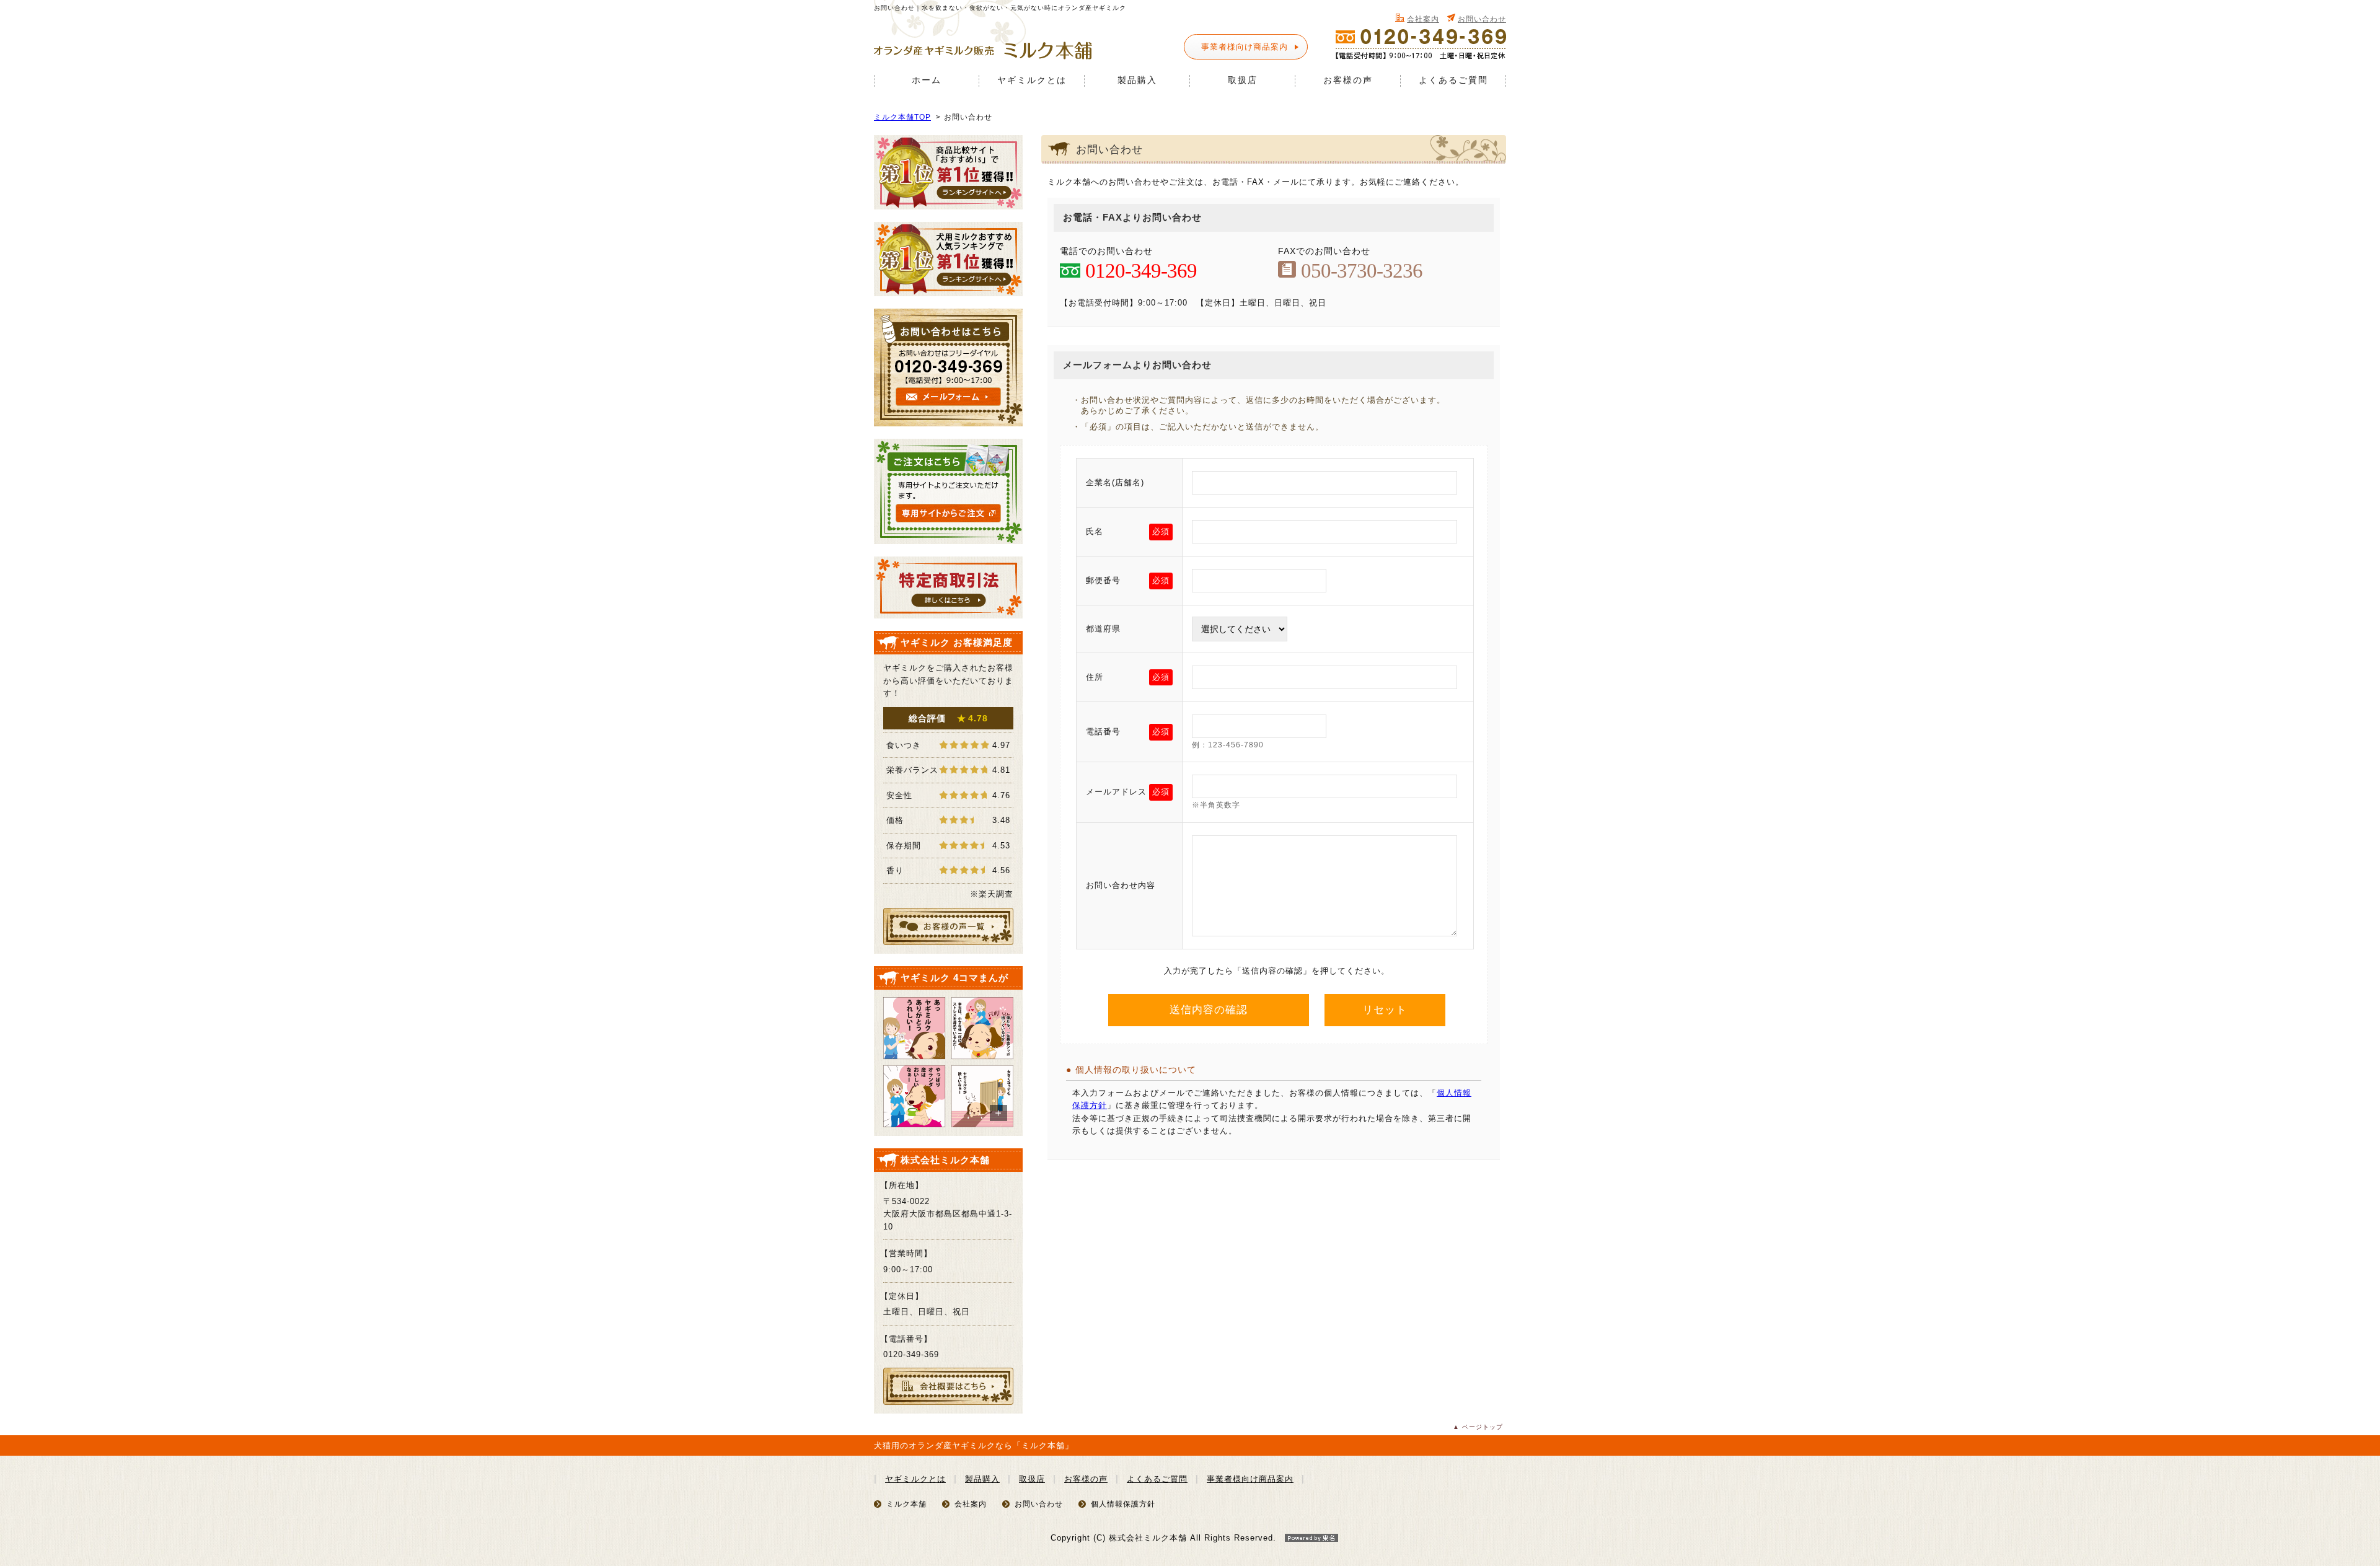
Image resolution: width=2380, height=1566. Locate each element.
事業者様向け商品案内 (1245, 47)
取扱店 (1243, 80)
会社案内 (1423, 19)
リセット (1385, 1010)
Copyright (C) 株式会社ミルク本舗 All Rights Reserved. (1163, 1538)
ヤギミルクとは (1032, 80)
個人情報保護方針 (1123, 1504)
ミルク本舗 (906, 1504)
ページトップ (1483, 1427)
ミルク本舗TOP (902, 117)
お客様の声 (1348, 80)
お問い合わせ (1482, 19)
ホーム (927, 80)
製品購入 (1137, 80)
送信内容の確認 (1209, 1010)
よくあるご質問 (1453, 80)
